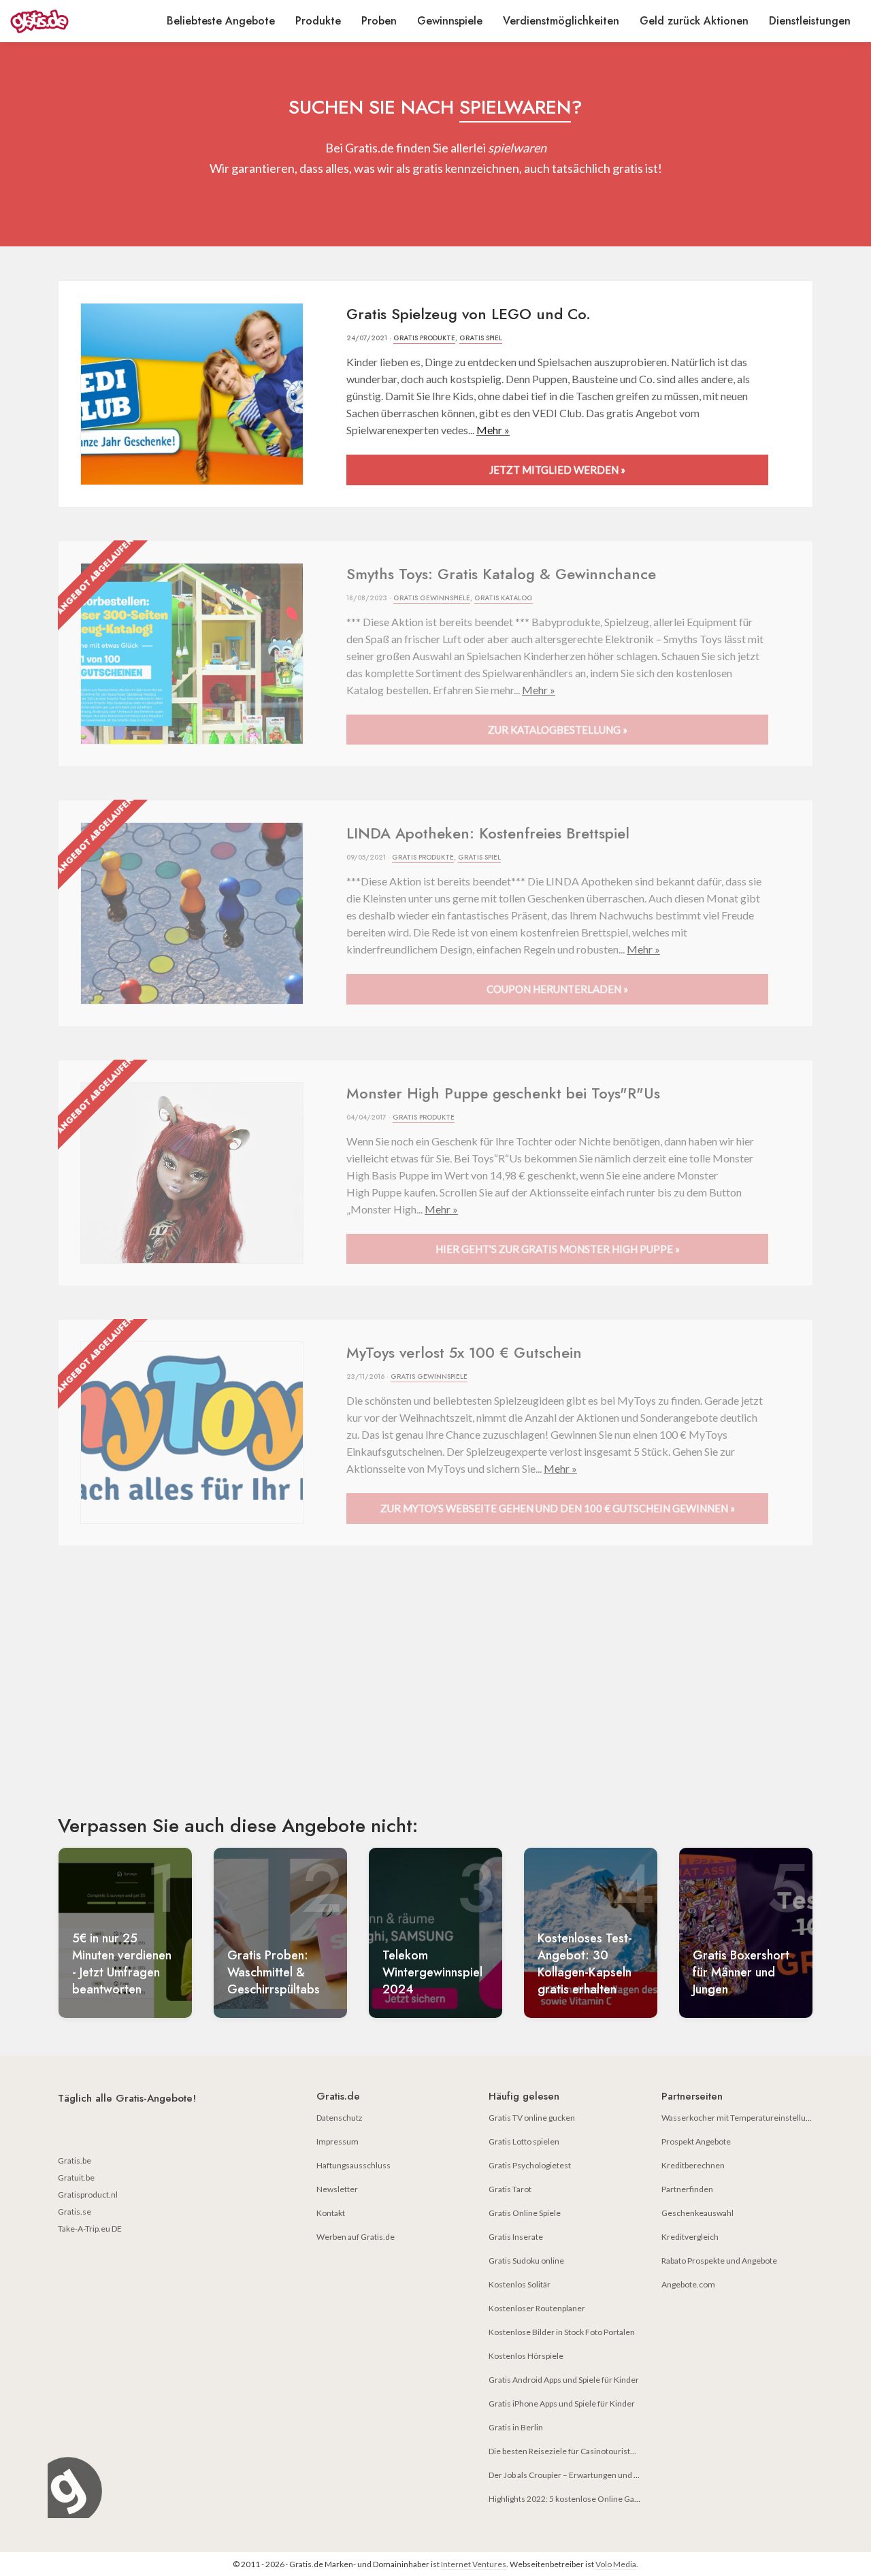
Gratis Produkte (424, 338)
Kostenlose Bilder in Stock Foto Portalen (562, 2332)
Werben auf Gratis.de (356, 2237)
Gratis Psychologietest (530, 2165)
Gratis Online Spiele (525, 2213)
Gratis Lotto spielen (524, 2141)
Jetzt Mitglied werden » (557, 470)
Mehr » (493, 430)
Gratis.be (75, 2161)
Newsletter (337, 2189)
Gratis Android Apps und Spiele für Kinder (564, 2380)
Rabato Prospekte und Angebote (719, 2261)
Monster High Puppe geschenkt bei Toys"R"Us (503, 1093)
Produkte (318, 21)
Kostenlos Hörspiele (526, 2356)
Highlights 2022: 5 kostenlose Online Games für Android (591, 2499)
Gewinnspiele (450, 21)
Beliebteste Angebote (221, 21)
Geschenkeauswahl (697, 2213)
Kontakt (331, 2213)
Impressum (338, 2141)
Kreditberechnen (693, 2165)
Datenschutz (340, 2118)
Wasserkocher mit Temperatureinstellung (738, 2118)
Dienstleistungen (810, 21)
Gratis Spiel (481, 338)
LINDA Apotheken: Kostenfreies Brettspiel (488, 833)
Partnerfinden (687, 2189)
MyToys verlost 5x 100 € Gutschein (464, 1352)
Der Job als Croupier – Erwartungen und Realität (575, 2475)
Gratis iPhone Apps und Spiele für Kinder (562, 2403)
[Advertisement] (435, 1692)
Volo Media (616, 2564)
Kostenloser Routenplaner (537, 2308)
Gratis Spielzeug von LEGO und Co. (469, 314)
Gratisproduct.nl (88, 2195)
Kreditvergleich (690, 2237)
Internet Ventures (474, 2564)
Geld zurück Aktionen (694, 21)
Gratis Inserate (516, 2237)
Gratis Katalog (504, 598)
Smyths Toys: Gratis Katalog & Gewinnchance (501, 574)
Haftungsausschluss (354, 2165)
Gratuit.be (76, 2178)
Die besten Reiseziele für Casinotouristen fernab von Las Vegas (603, 2451)
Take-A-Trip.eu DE (90, 2229)
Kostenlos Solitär (520, 2284)
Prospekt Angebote (696, 2141)
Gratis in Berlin (516, 2427)
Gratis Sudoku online (526, 2261)
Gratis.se (75, 2212)
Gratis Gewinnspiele (432, 598)
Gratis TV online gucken (532, 2118)
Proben (379, 21)
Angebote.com (688, 2284)
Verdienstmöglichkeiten (561, 21)
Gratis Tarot (510, 2189)
